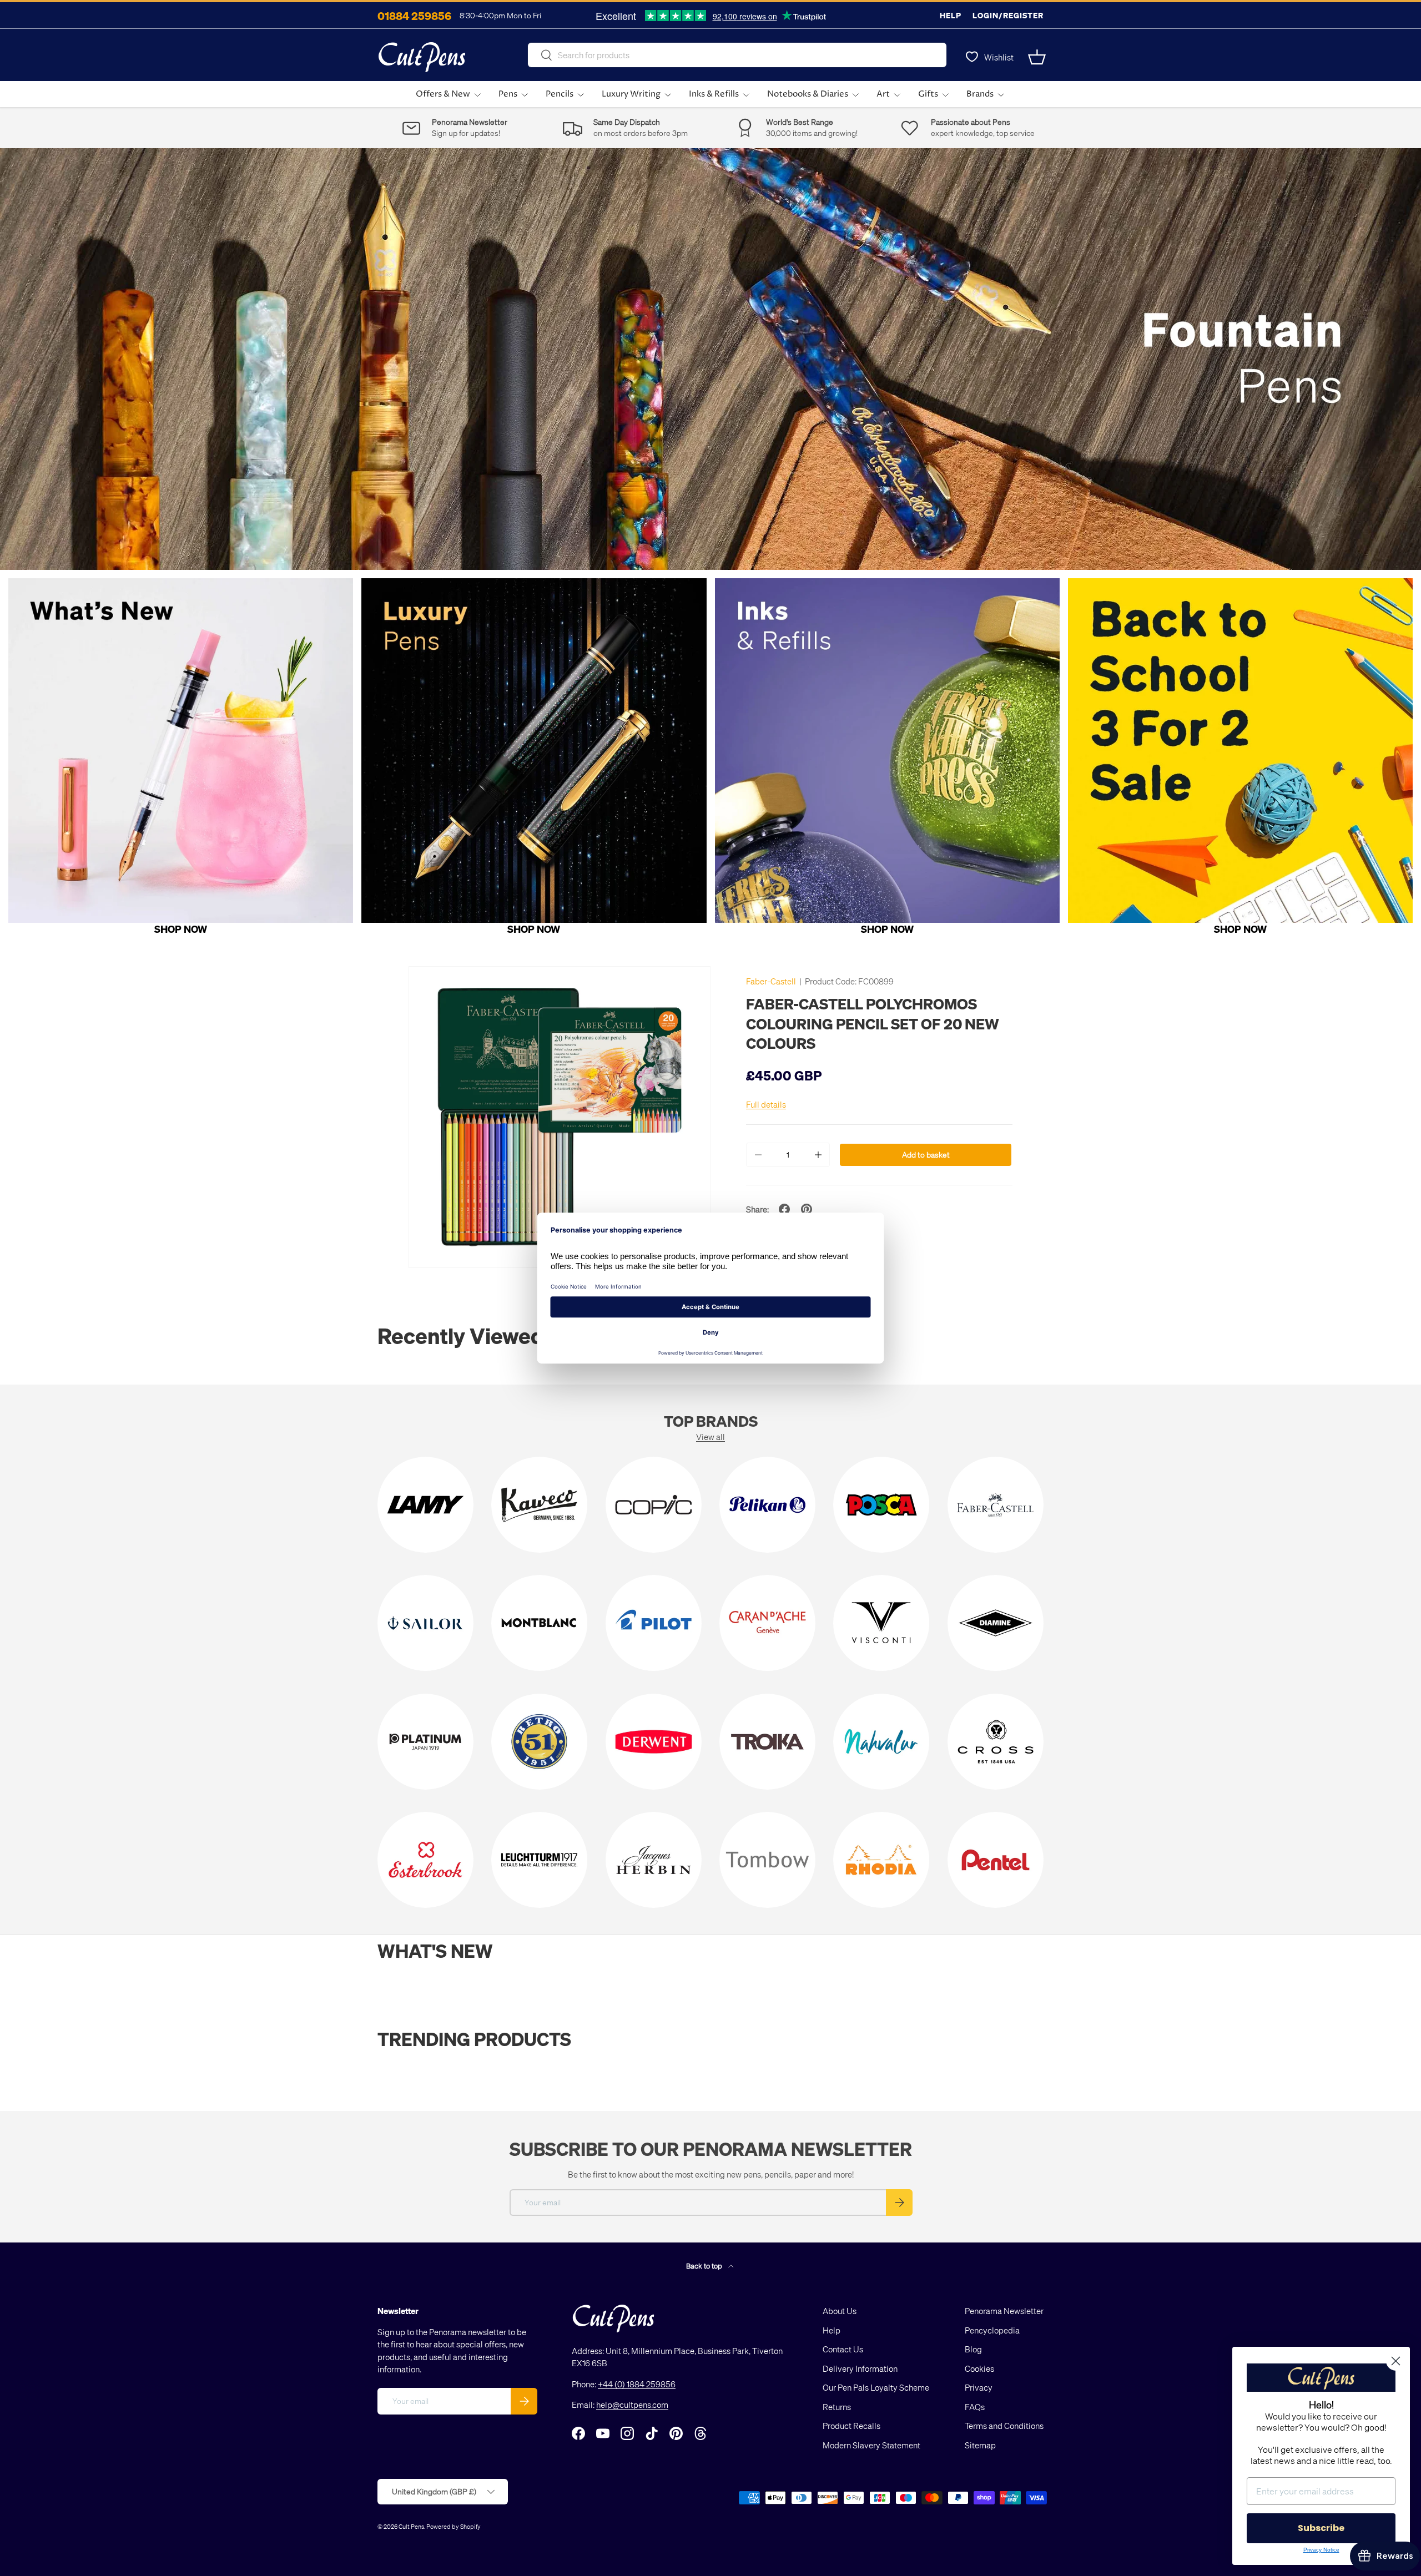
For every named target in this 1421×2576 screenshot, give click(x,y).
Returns (837, 2407)
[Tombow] (767, 1860)
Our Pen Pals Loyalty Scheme (876, 2387)
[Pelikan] (767, 1505)
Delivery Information (860, 2368)
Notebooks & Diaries (808, 94)
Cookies (979, 2368)
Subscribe (1321, 2528)
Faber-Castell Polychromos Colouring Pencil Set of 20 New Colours (873, 1023)
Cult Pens (411, 2526)
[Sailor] (425, 1623)
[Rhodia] (881, 1860)
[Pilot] (654, 1623)
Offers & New (443, 94)
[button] (1037, 57)
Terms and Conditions (1004, 2426)
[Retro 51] (539, 1742)
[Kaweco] (539, 1505)
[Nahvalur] (881, 1742)
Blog (973, 2349)
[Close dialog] (1396, 2361)
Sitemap (980, 2445)
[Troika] (767, 1742)
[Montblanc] (539, 1623)
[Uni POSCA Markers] (881, 1505)
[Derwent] (654, 1742)
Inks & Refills (714, 94)
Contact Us (843, 2349)
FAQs (975, 2407)
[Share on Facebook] (784, 1209)
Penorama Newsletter (1004, 2311)
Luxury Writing (631, 94)
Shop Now (181, 929)
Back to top (705, 2266)
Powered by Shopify (453, 2526)
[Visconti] (881, 1623)
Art (883, 94)
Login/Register (1008, 15)
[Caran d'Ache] (767, 1623)
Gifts (928, 94)
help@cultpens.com (632, 2405)
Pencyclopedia (992, 2330)
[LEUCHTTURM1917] (539, 1860)
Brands (980, 94)
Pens (508, 94)
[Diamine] (996, 1623)
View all (710, 1437)
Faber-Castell (771, 981)
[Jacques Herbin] (654, 1860)
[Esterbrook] (425, 1860)
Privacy (979, 2387)
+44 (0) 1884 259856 (637, 2384)
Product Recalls (851, 2426)
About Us (840, 2311)
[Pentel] (996, 1860)
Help (951, 15)
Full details (766, 1104)
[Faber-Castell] (996, 1505)
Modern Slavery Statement (871, 2445)
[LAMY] (425, 1505)
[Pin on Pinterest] (807, 1209)
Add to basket (926, 1155)
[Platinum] (425, 1742)
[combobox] (737, 55)
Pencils (560, 94)
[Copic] (654, 1505)
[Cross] (996, 1742)
